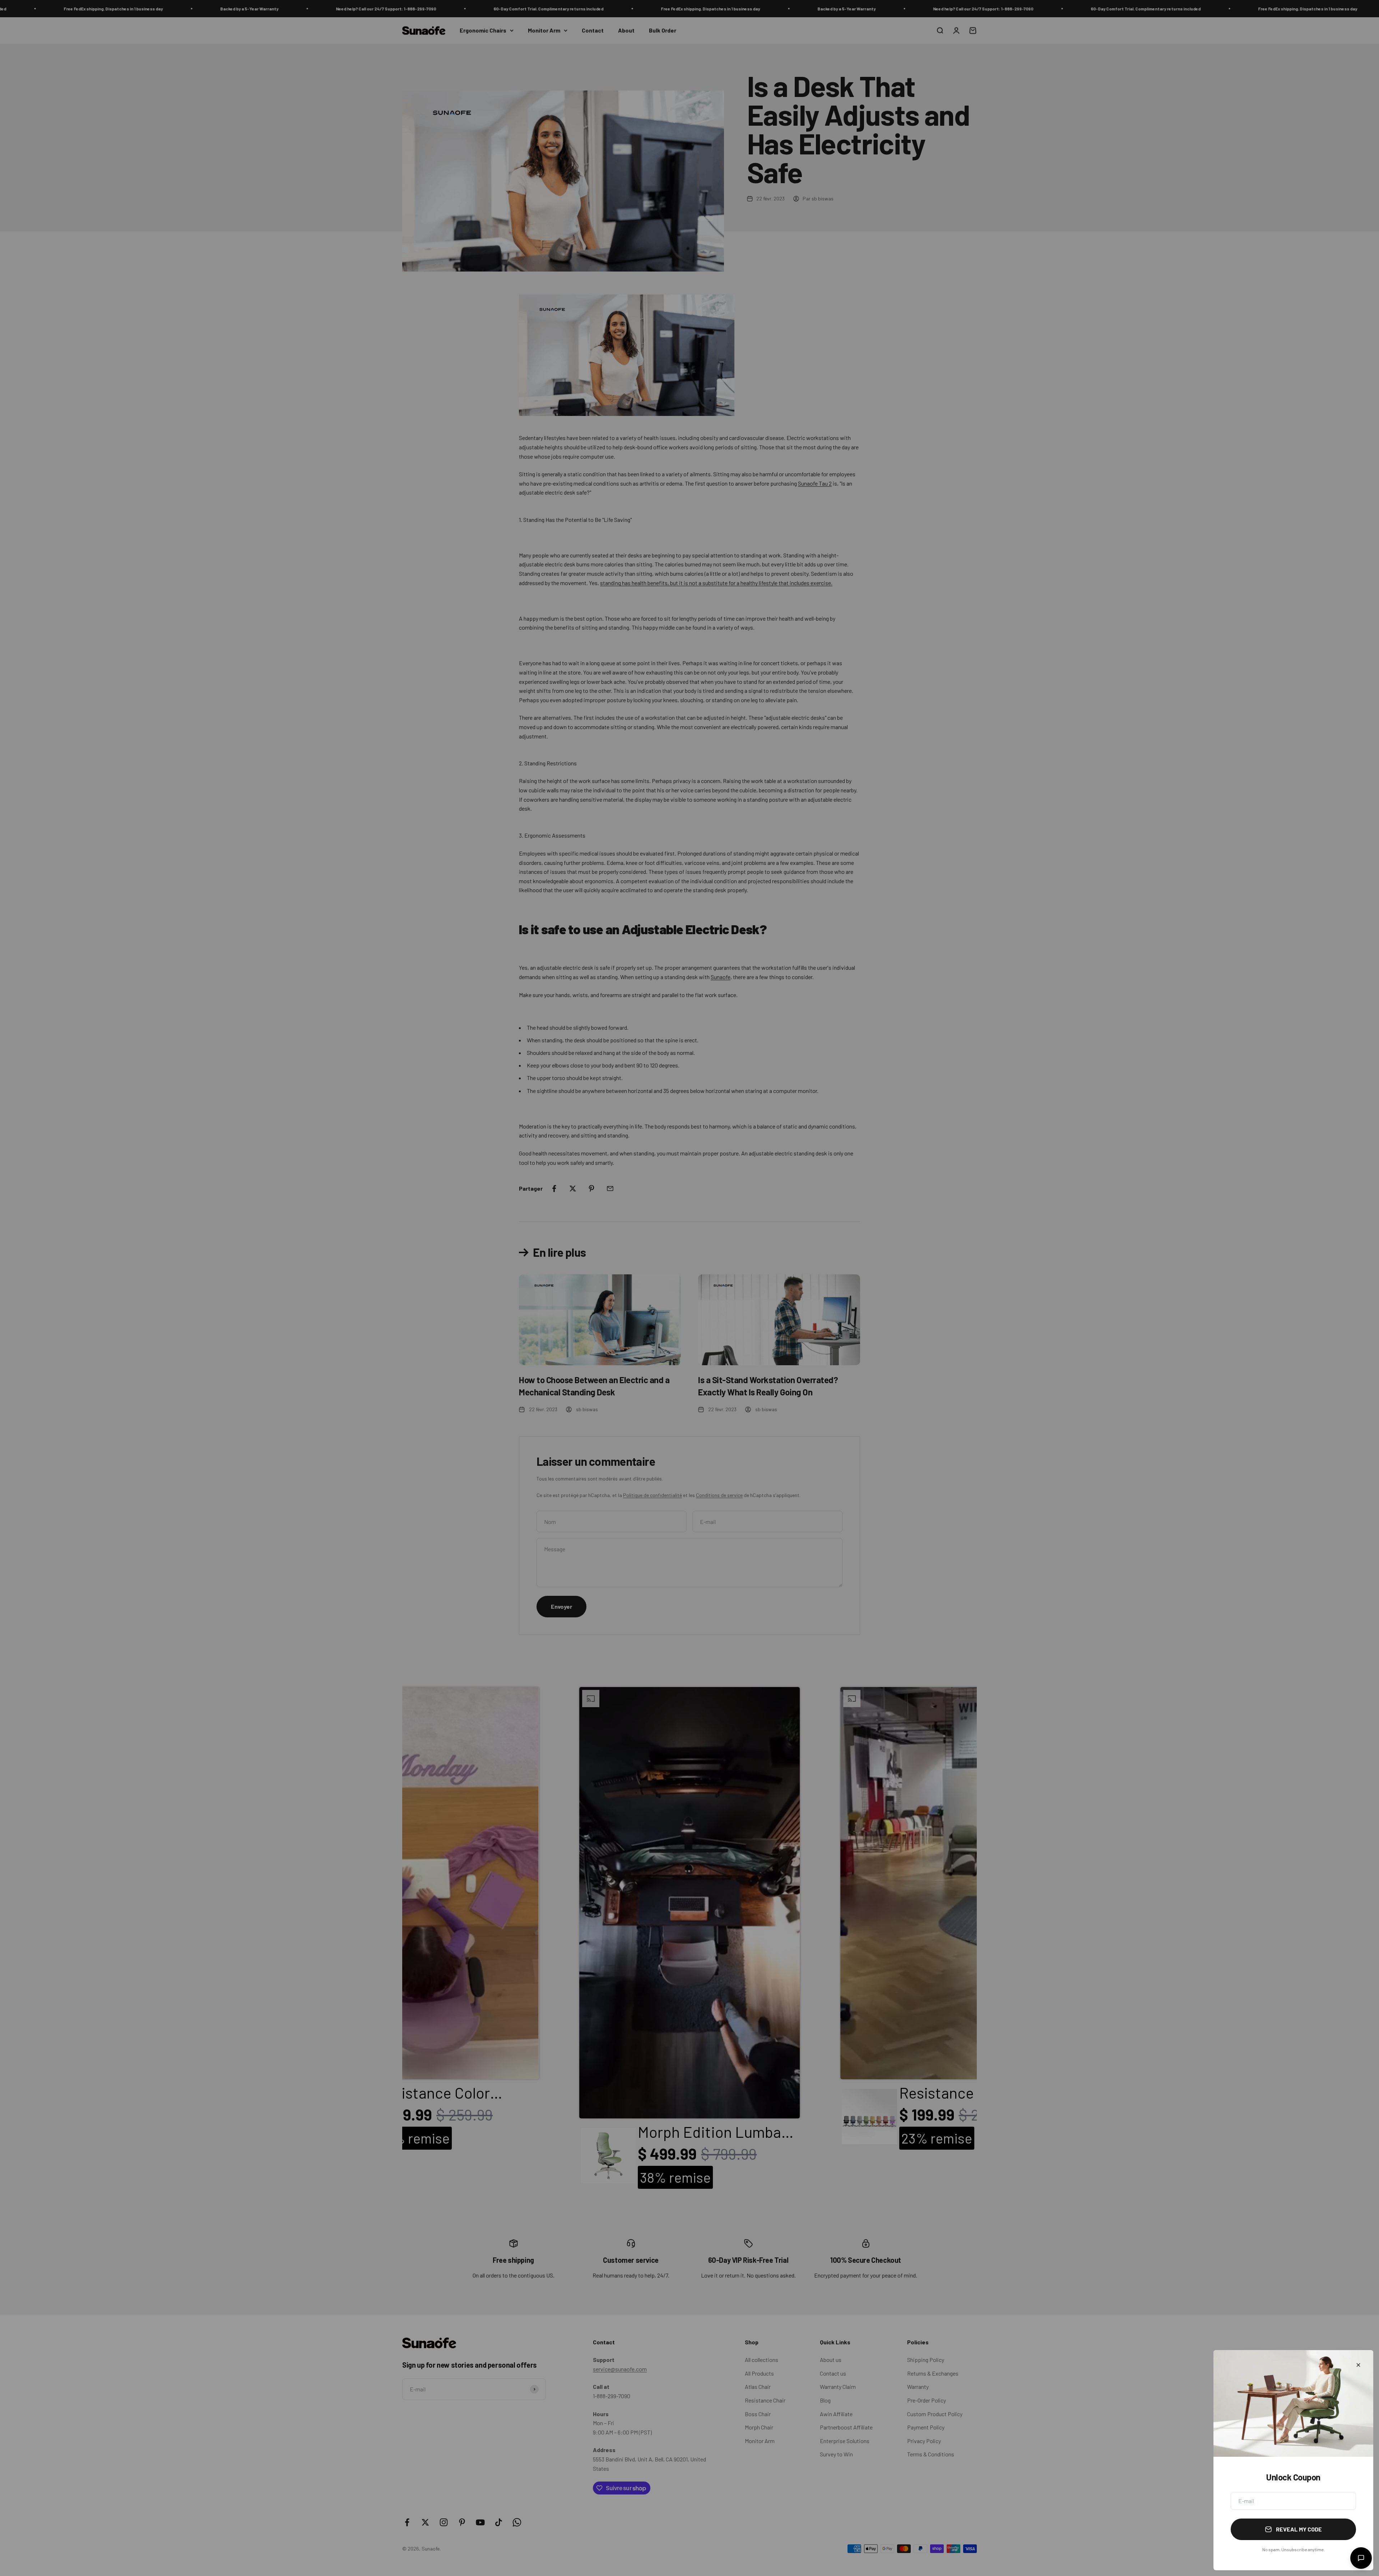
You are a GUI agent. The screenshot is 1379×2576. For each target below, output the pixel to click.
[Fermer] (1358, 2365)
